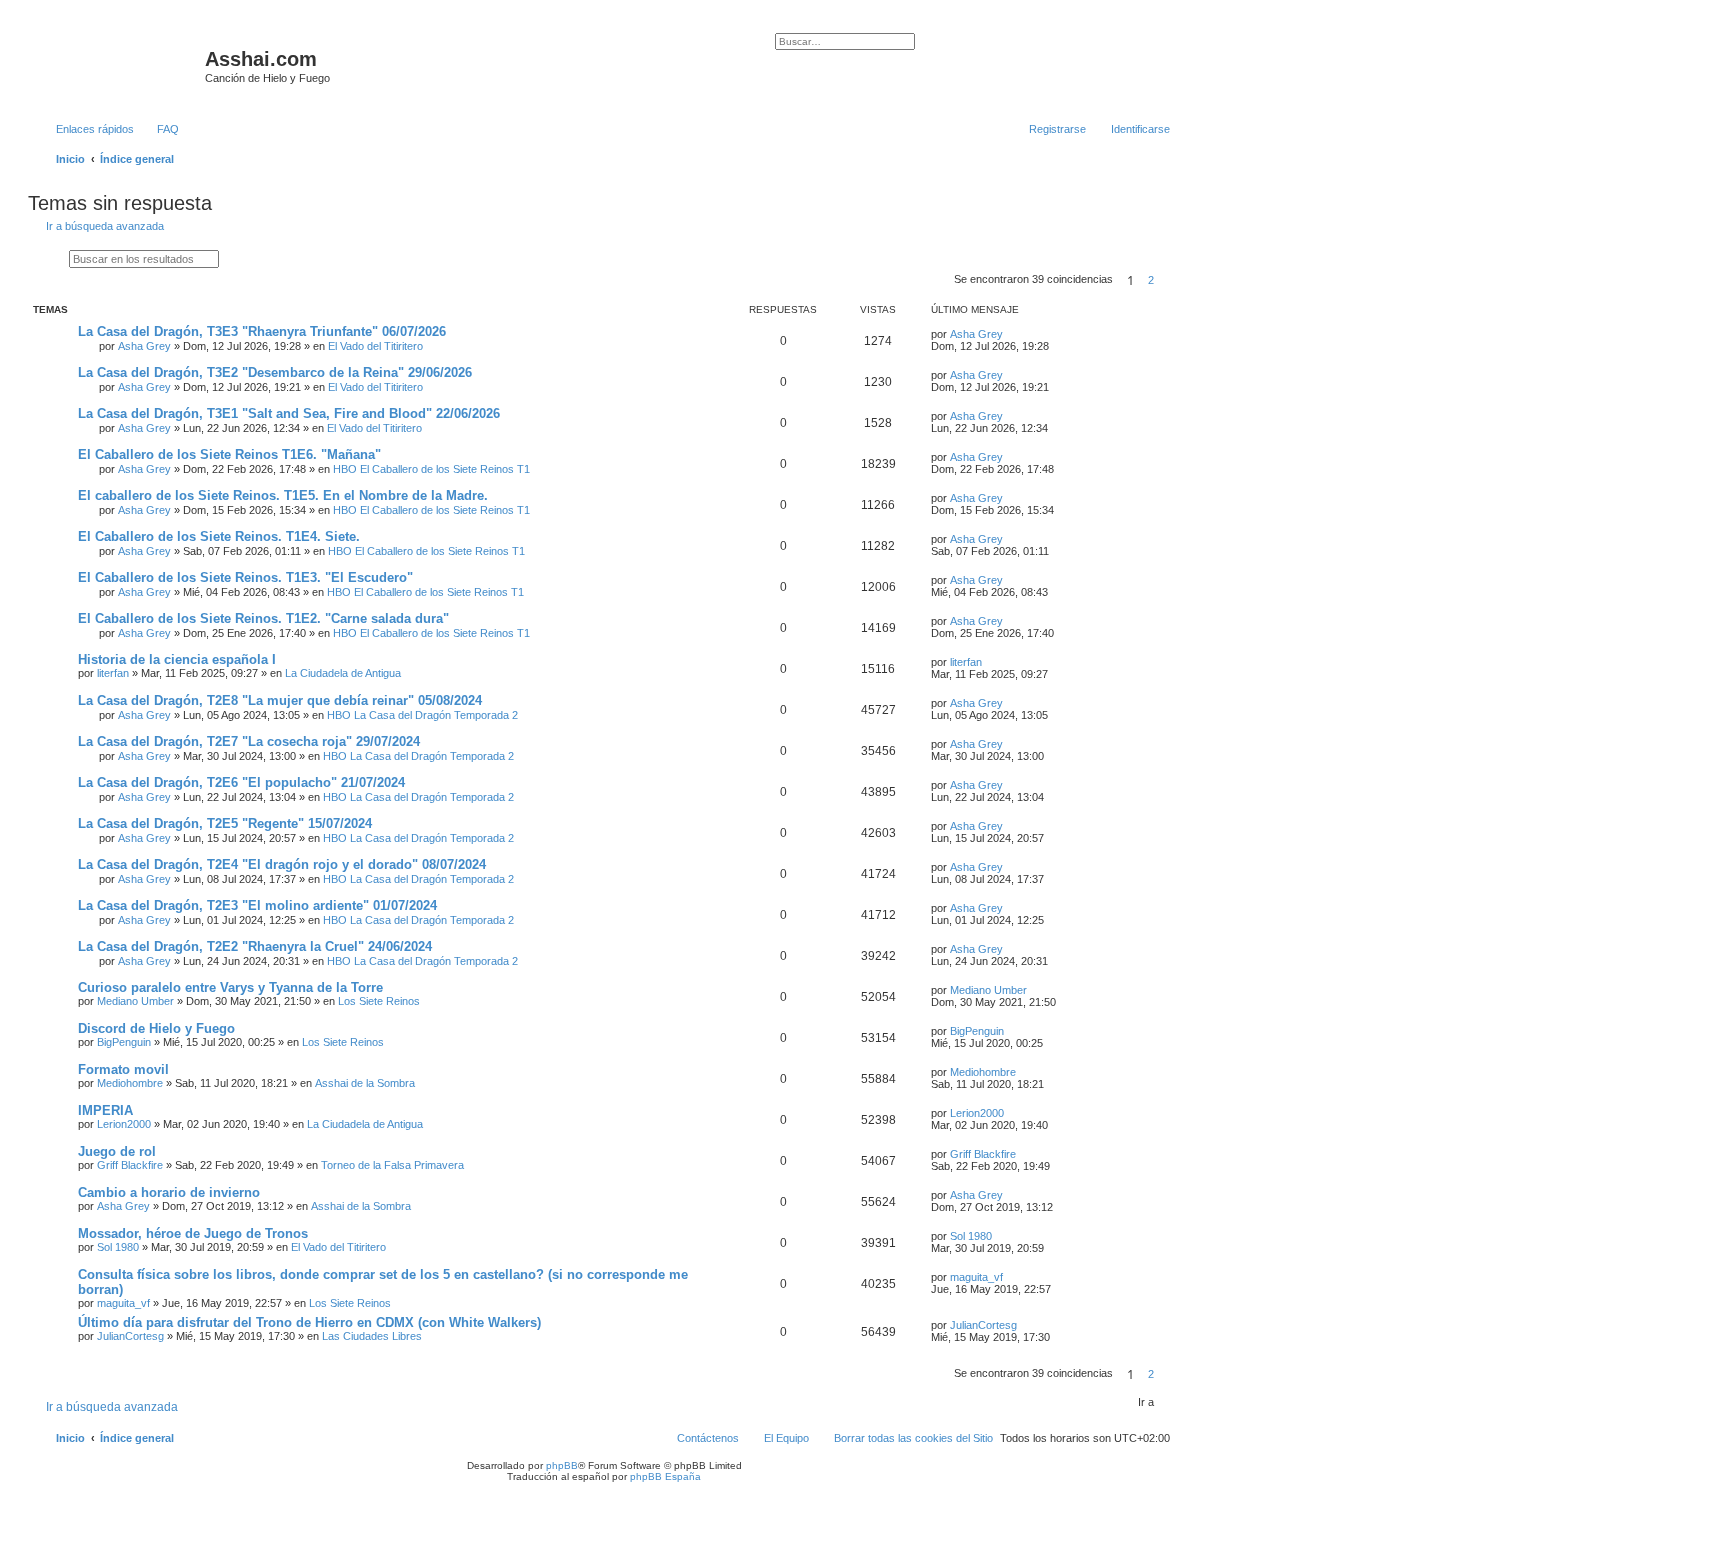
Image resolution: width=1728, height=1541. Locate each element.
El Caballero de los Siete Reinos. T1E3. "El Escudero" (245, 577)
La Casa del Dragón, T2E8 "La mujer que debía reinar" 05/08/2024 (280, 700)
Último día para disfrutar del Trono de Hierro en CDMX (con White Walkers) (309, 1322)
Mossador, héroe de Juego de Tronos (193, 1233)
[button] (1171, 280)
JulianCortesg (130, 1336)
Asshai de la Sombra (365, 1083)
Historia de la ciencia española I (177, 659)
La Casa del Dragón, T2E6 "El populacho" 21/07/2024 (241, 782)
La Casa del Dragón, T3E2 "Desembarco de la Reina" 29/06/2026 (275, 372)
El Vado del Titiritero (375, 346)
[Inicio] (119, 65)
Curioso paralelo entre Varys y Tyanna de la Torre (230, 987)
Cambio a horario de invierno (169, 1192)
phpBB (562, 1465)
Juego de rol (117, 1151)
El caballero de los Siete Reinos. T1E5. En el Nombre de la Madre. (283, 495)
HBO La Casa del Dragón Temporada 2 (422, 715)
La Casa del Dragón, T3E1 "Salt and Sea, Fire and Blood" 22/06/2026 (289, 413)
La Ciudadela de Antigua (343, 673)
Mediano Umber (135, 1001)
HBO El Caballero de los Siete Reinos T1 (431, 469)
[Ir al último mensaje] (1012, 334)
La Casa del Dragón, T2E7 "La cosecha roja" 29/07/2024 (249, 741)
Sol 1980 (118, 1247)
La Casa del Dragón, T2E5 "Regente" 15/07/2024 (225, 823)
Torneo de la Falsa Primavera (392, 1165)
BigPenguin (124, 1042)
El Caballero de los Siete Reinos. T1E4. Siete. (219, 536)
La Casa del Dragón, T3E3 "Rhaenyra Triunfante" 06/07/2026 (262, 331)
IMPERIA (105, 1110)
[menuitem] (159, 129)
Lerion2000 (124, 1124)
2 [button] (1151, 280)
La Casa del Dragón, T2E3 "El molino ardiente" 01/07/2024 (257, 905)
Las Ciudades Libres (372, 1336)
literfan (113, 673)
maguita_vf (123, 1303)
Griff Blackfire (130, 1165)
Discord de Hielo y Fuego (156, 1028)
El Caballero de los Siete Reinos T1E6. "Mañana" (229, 454)
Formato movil (123, 1069)
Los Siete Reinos (379, 1001)
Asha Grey (144, 346)
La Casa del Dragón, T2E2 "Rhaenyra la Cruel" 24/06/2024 (255, 946)
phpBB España (665, 1476)
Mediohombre (130, 1083)
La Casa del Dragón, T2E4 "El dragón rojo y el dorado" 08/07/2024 (282, 864)
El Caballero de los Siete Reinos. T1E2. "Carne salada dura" (263, 618)
